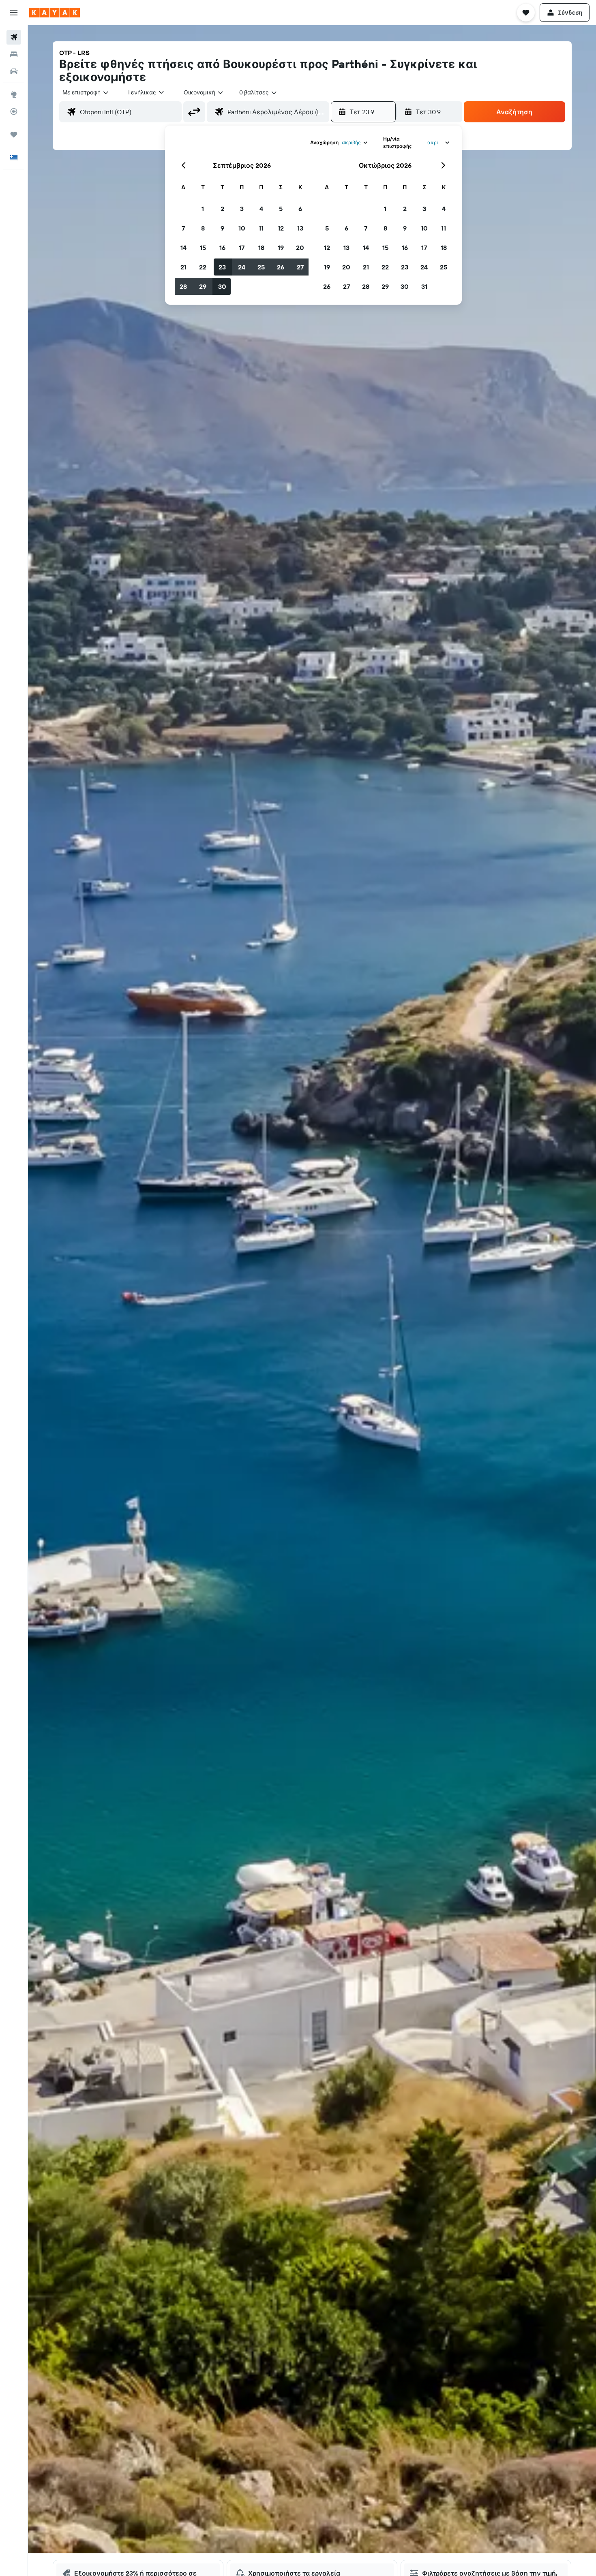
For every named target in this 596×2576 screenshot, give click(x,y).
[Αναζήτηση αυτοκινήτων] (14, 71)
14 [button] (183, 248)
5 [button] (281, 209)
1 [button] (203, 209)
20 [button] (300, 248)
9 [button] (222, 228)
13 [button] (300, 228)
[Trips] (14, 135)
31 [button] (424, 286)
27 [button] (300, 267)
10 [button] (242, 228)
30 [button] (222, 286)
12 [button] (281, 228)
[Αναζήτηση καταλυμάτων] (14, 54)
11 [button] (261, 228)
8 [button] (203, 228)
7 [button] (183, 228)
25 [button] (261, 267)
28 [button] (183, 286)
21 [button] (183, 267)
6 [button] (300, 209)
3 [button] (242, 209)
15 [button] (203, 248)
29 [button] (203, 286)
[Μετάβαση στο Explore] (14, 94)
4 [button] (261, 209)
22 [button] (203, 267)
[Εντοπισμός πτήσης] (14, 111)
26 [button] (281, 267)
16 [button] (222, 248)
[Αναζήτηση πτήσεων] (14, 37)
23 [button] (222, 267)
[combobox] (86, 92)
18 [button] (261, 248)
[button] (14, 13)
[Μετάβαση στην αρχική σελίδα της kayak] (55, 13)
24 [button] (242, 267)
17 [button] (242, 248)
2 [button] (222, 209)
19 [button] (281, 248)
